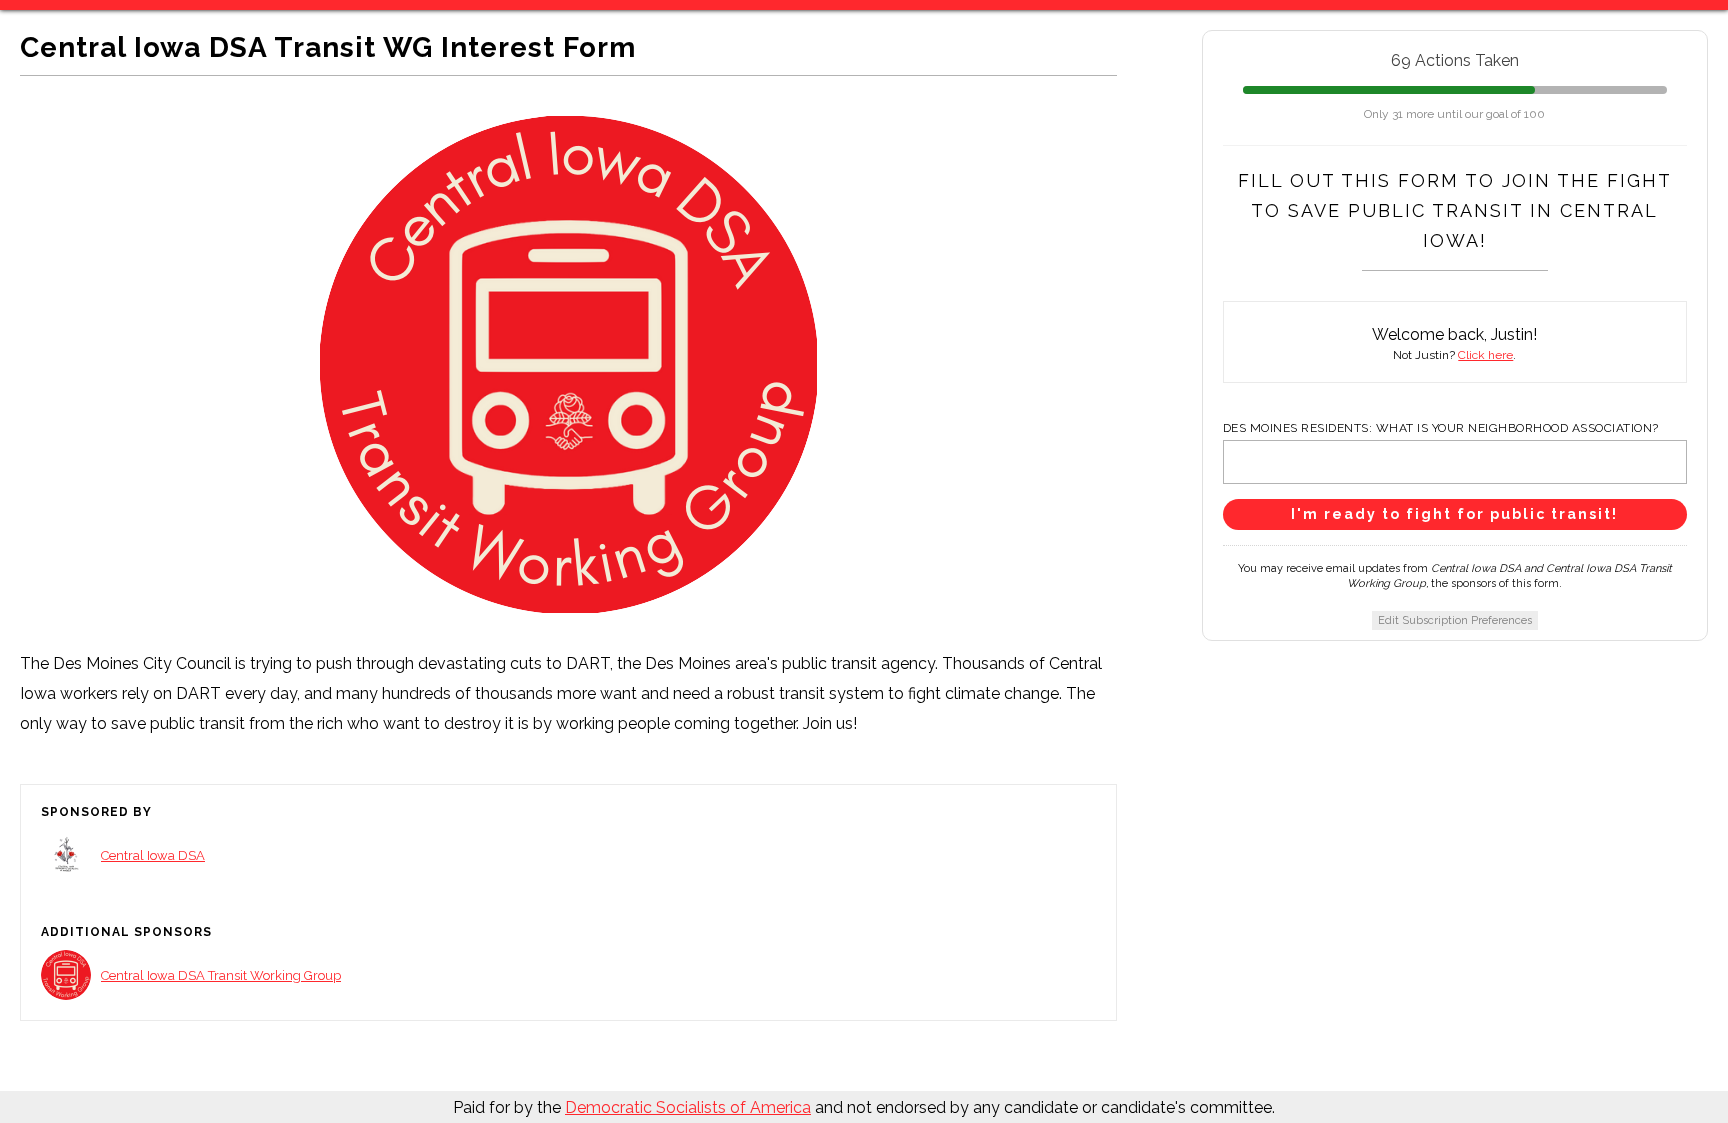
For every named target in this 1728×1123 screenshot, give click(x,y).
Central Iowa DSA (153, 855)
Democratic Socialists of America (688, 1107)
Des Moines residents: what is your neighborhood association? (1441, 428)
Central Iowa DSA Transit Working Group (221, 975)
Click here (1485, 355)
